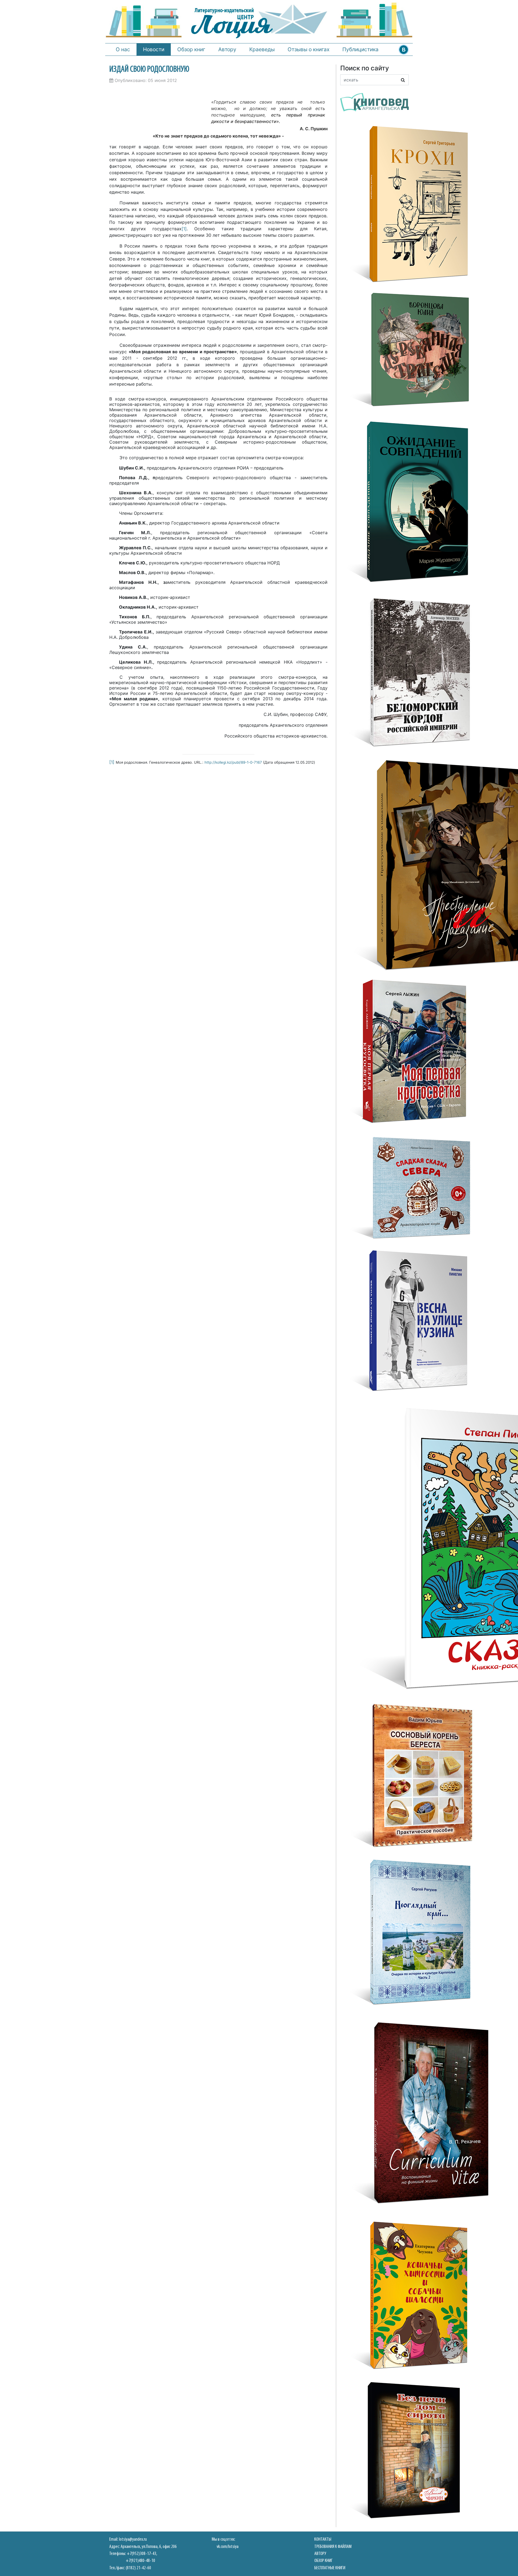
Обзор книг (191, 49)
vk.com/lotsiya (228, 2547)
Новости (154, 49)
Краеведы (262, 49)
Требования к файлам (333, 2547)
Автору (227, 49)
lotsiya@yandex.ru (133, 2539)
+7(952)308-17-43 (142, 2554)
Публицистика (360, 49)
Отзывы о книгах (309, 49)
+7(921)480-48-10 (140, 2561)
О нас (123, 49)
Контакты (323, 2539)
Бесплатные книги (330, 2568)
